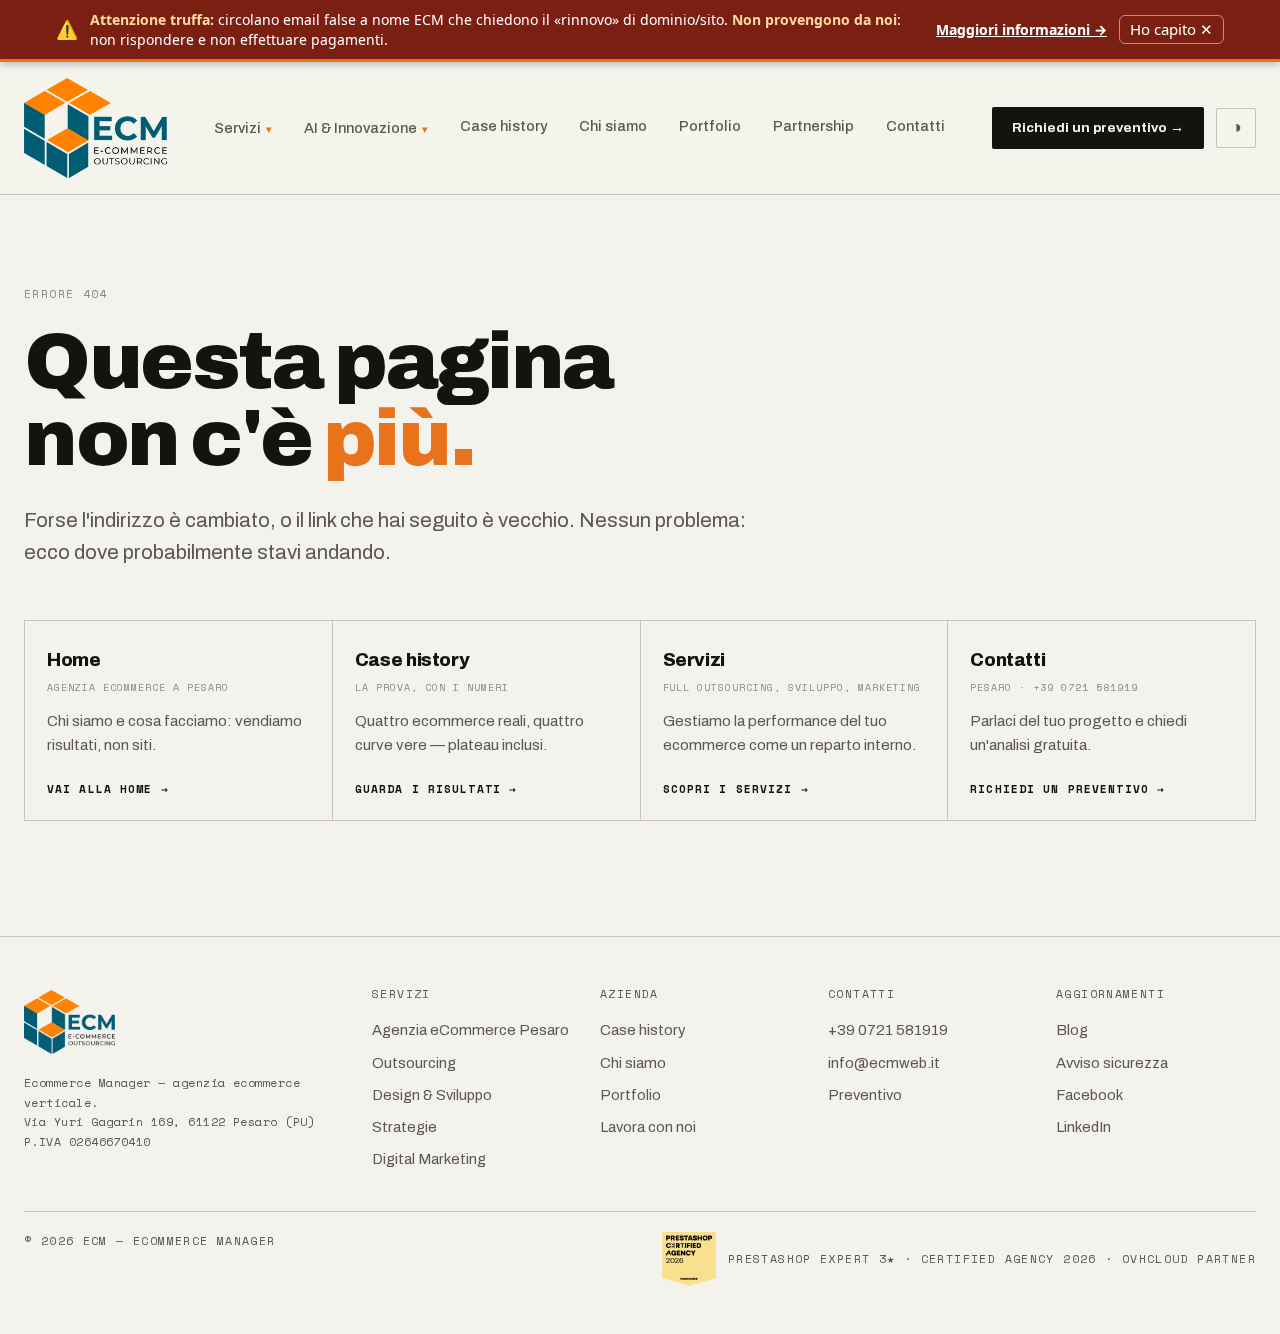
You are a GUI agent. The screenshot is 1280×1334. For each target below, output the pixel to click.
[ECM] (184, 1022)
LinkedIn (1083, 1127)
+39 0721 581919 (888, 1030)
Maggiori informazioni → (1021, 29)
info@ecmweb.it (884, 1063)
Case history (503, 126)
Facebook (1089, 1095)
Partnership (813, 126)
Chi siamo (613, 126)
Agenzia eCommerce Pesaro (470, 1030)
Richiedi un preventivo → (1098, 127)
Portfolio (710, 126)
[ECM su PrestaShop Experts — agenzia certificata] (689, 1259)
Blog (1072, 1030)
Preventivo (865, 1095)
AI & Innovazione (366, 128)
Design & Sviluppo (432, 1095)
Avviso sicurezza (1112, 1063)
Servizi (243, 128)
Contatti (915, 126)
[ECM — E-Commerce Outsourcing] (95, 128)
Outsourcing (414, 1063)
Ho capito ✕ (1171, 29)
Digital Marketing (429, 1159)
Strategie (404, 1127)
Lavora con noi (648, 1127)
